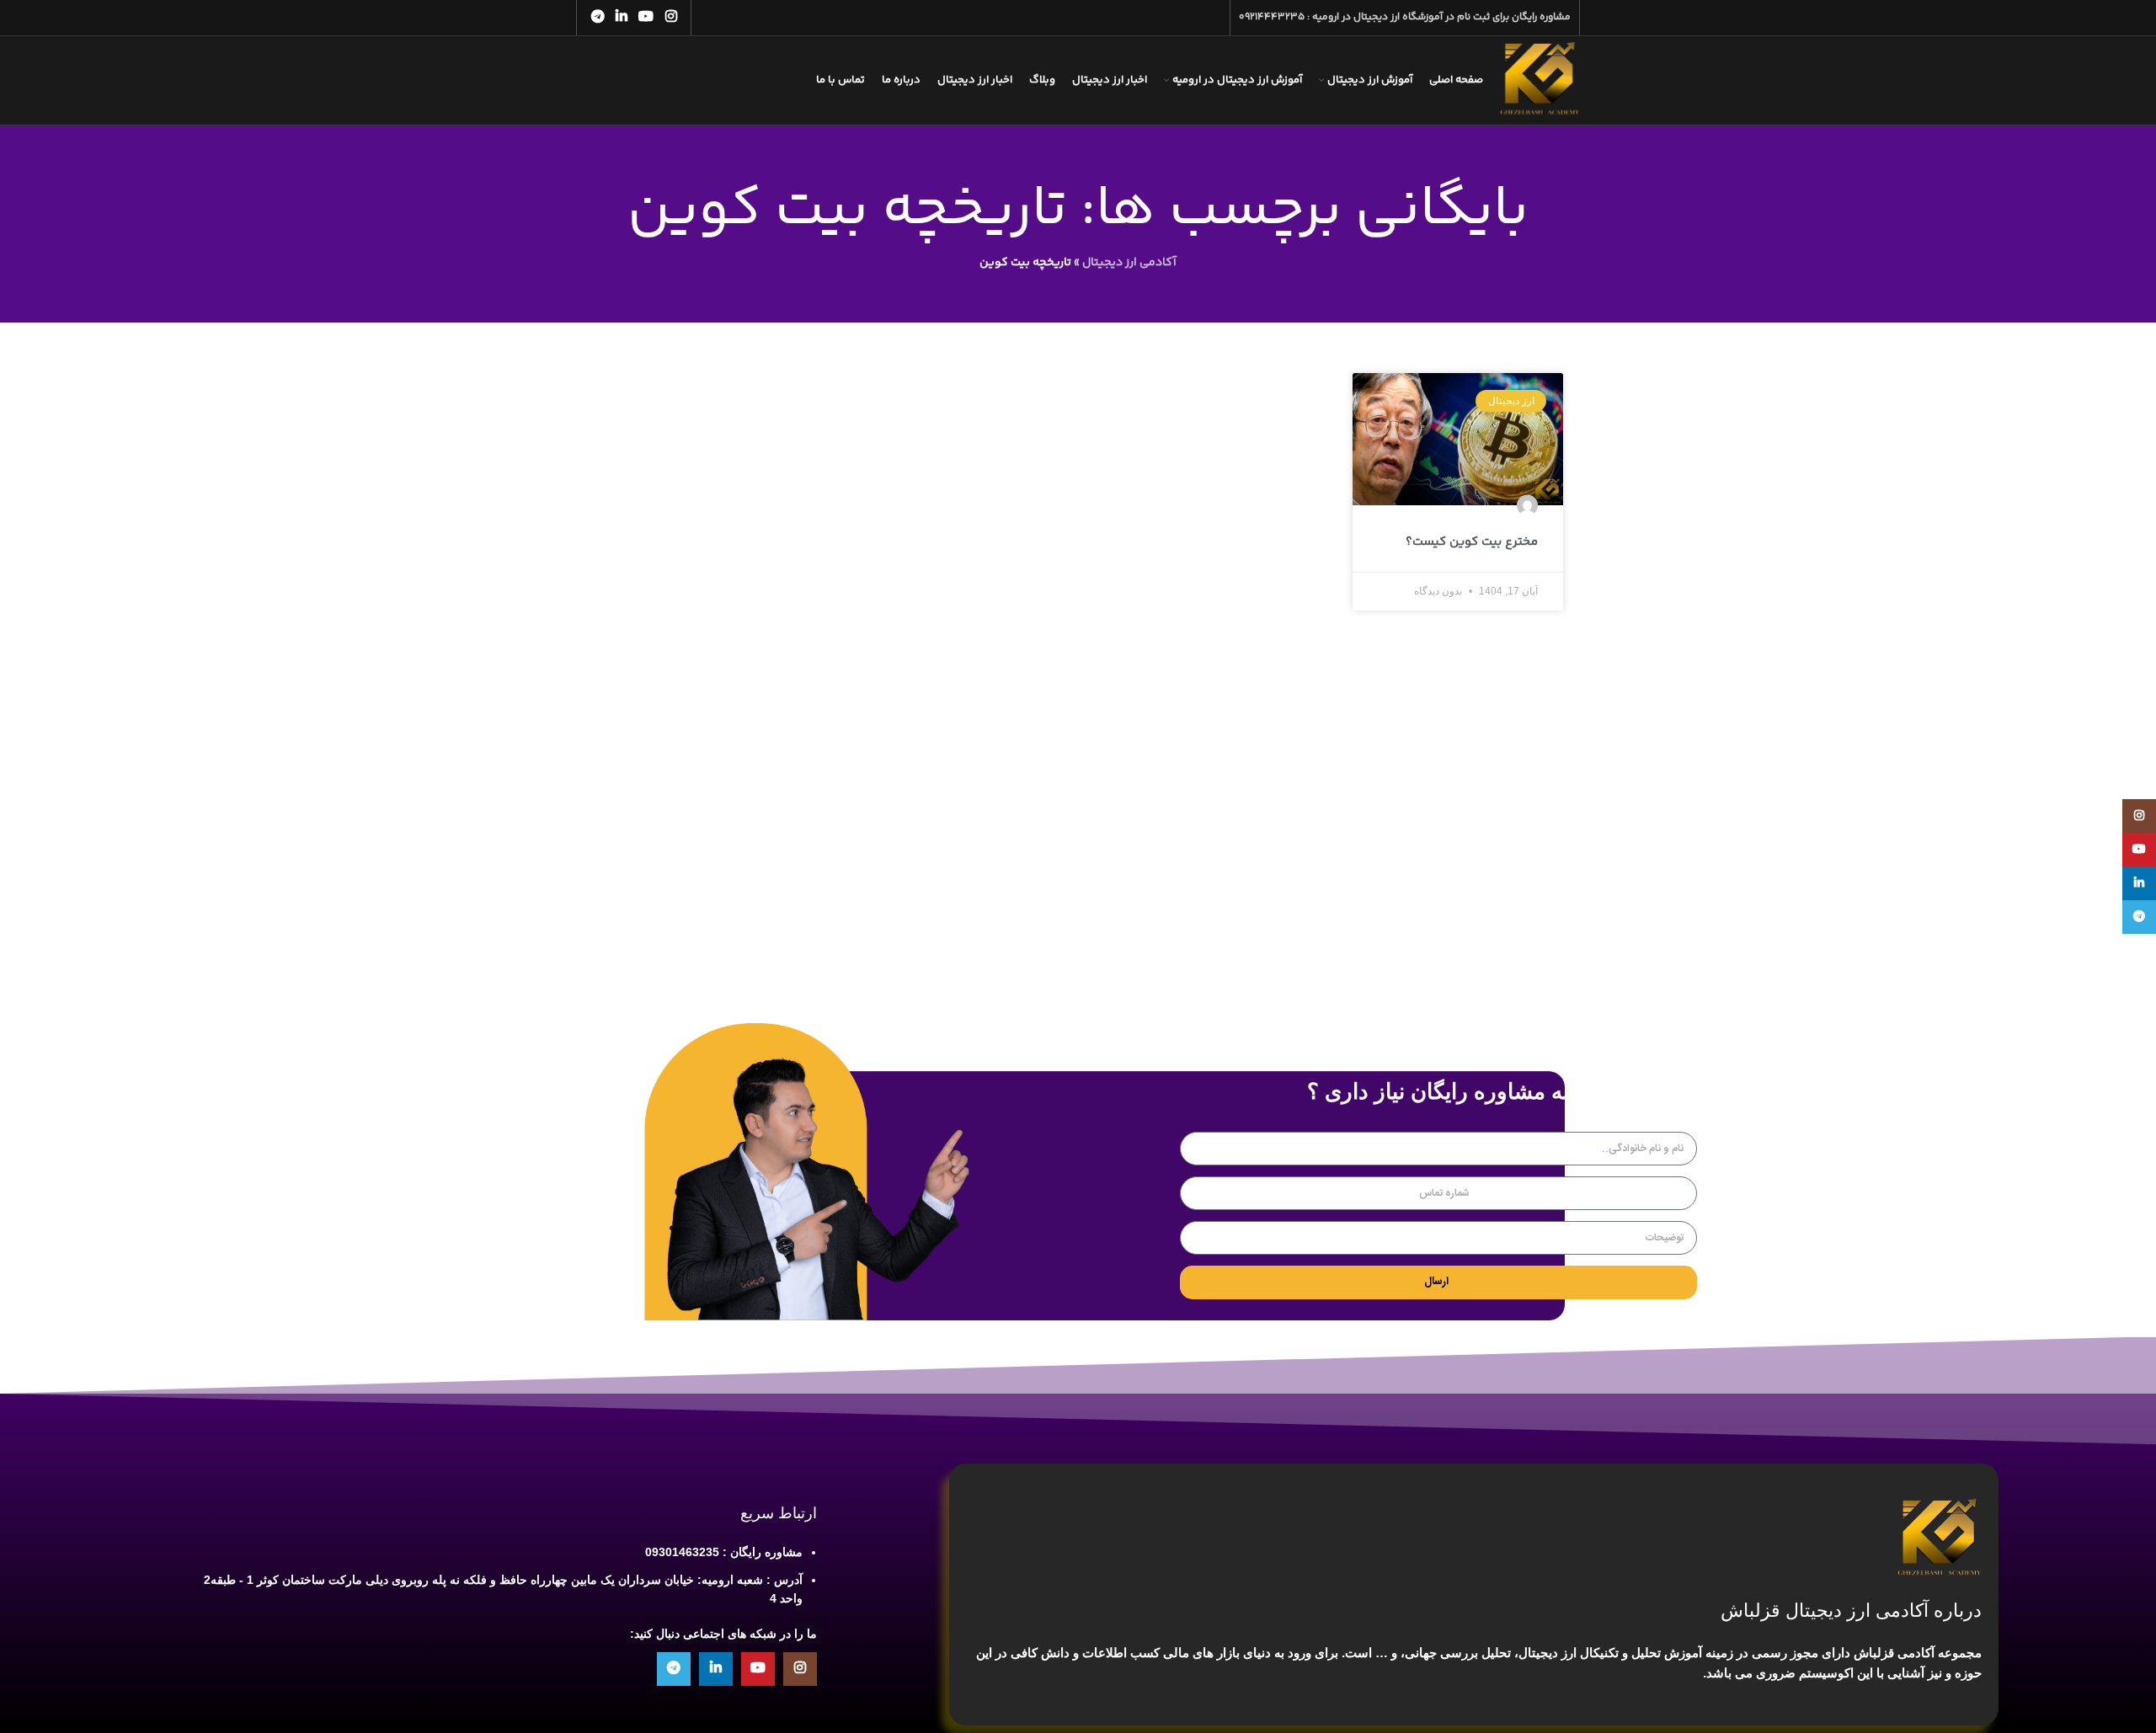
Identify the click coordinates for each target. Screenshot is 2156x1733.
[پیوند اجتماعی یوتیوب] (646, 17)
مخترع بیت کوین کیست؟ (1472, 542)
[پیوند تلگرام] (598, 17)
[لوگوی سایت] (1540, 81)
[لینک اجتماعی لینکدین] (621, 17)
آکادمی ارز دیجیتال (1129, 263)
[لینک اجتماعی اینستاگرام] (671, 17)
